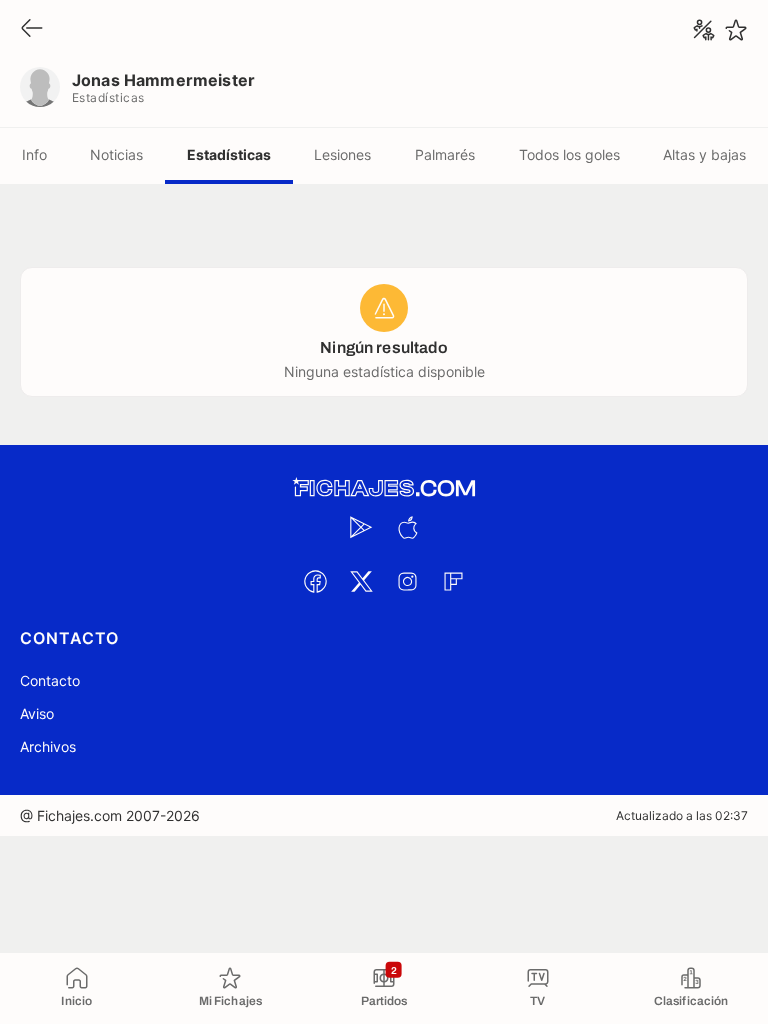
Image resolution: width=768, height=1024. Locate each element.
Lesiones (342, 154)
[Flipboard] (453, 581)
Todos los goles (569, 154)
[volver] (32, 29)
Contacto (50, 680)
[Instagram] (407, 581)
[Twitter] (361, 581)
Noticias (116, 154)
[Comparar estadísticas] (704, 30)
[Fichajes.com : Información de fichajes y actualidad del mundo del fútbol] (384, 488)
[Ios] (407, 527)
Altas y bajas (704, 154)
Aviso (37, 713)
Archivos (48, 746)
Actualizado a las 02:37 (682, 815)
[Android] (361, 527)
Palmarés (445, 154)
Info (34, 154)
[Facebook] (315, 581)
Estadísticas (229, 154)
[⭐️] (736, 30)
